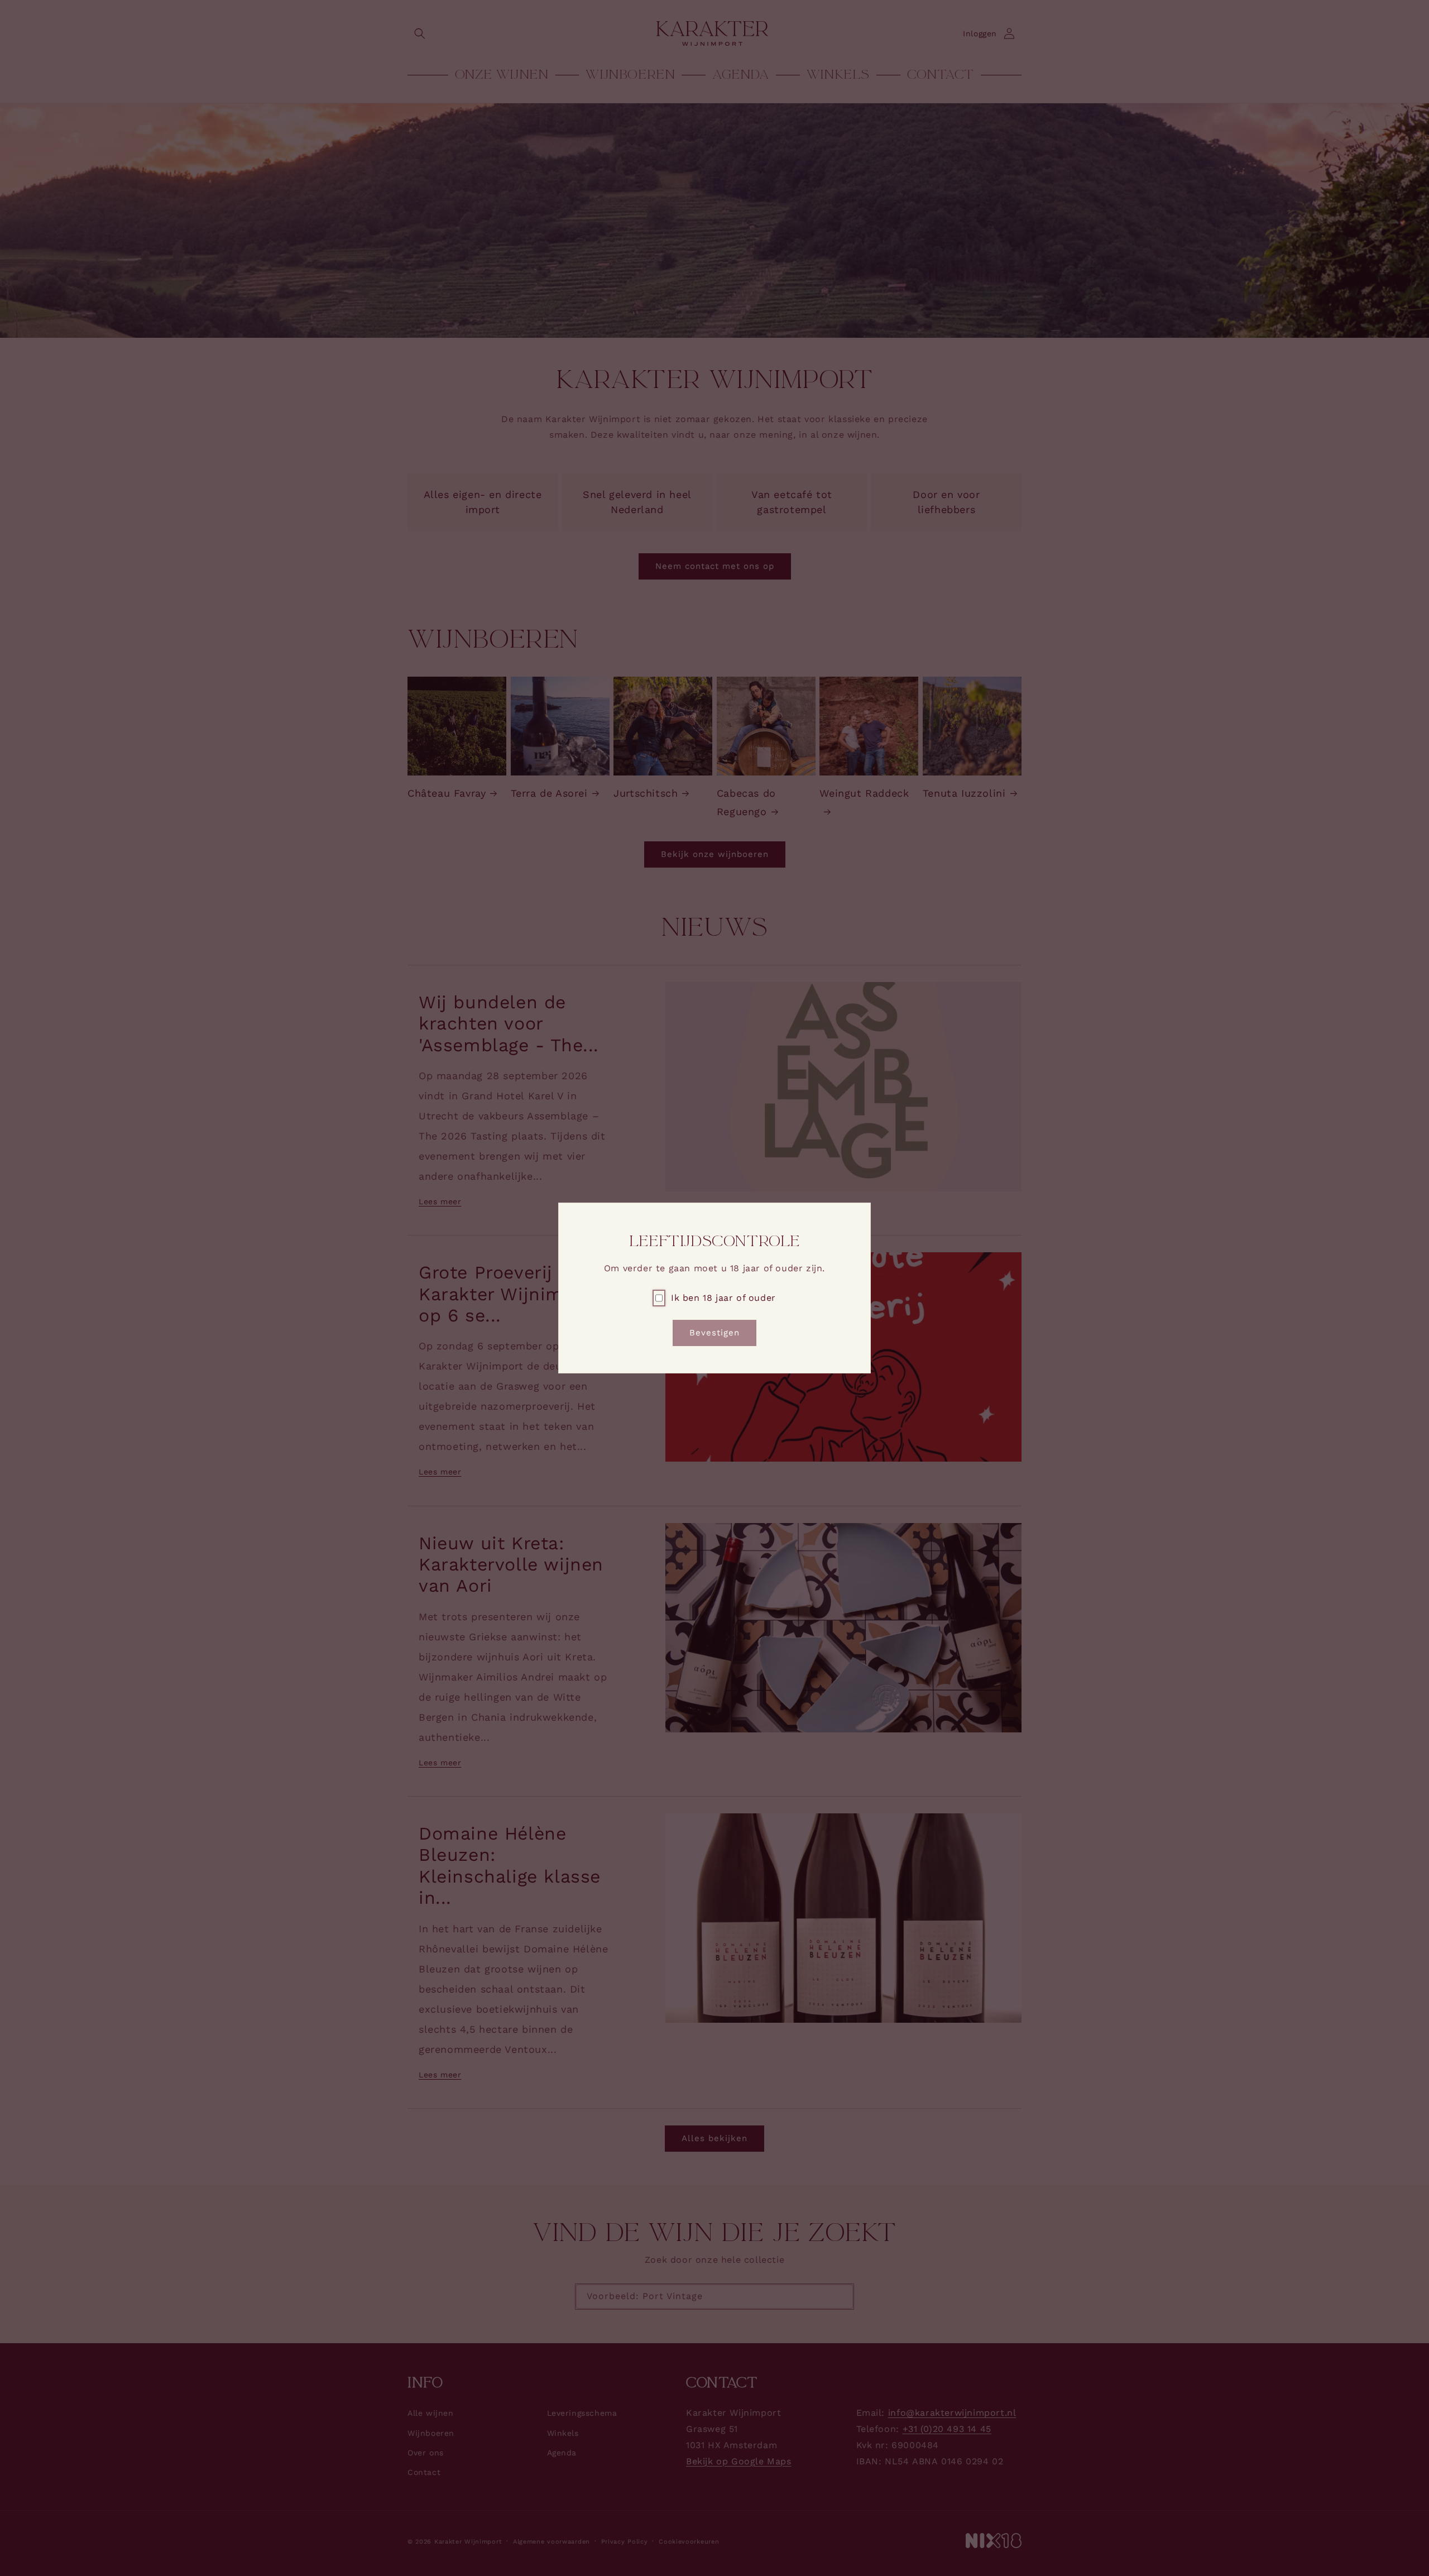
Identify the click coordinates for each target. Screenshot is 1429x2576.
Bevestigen (714, 1333)
